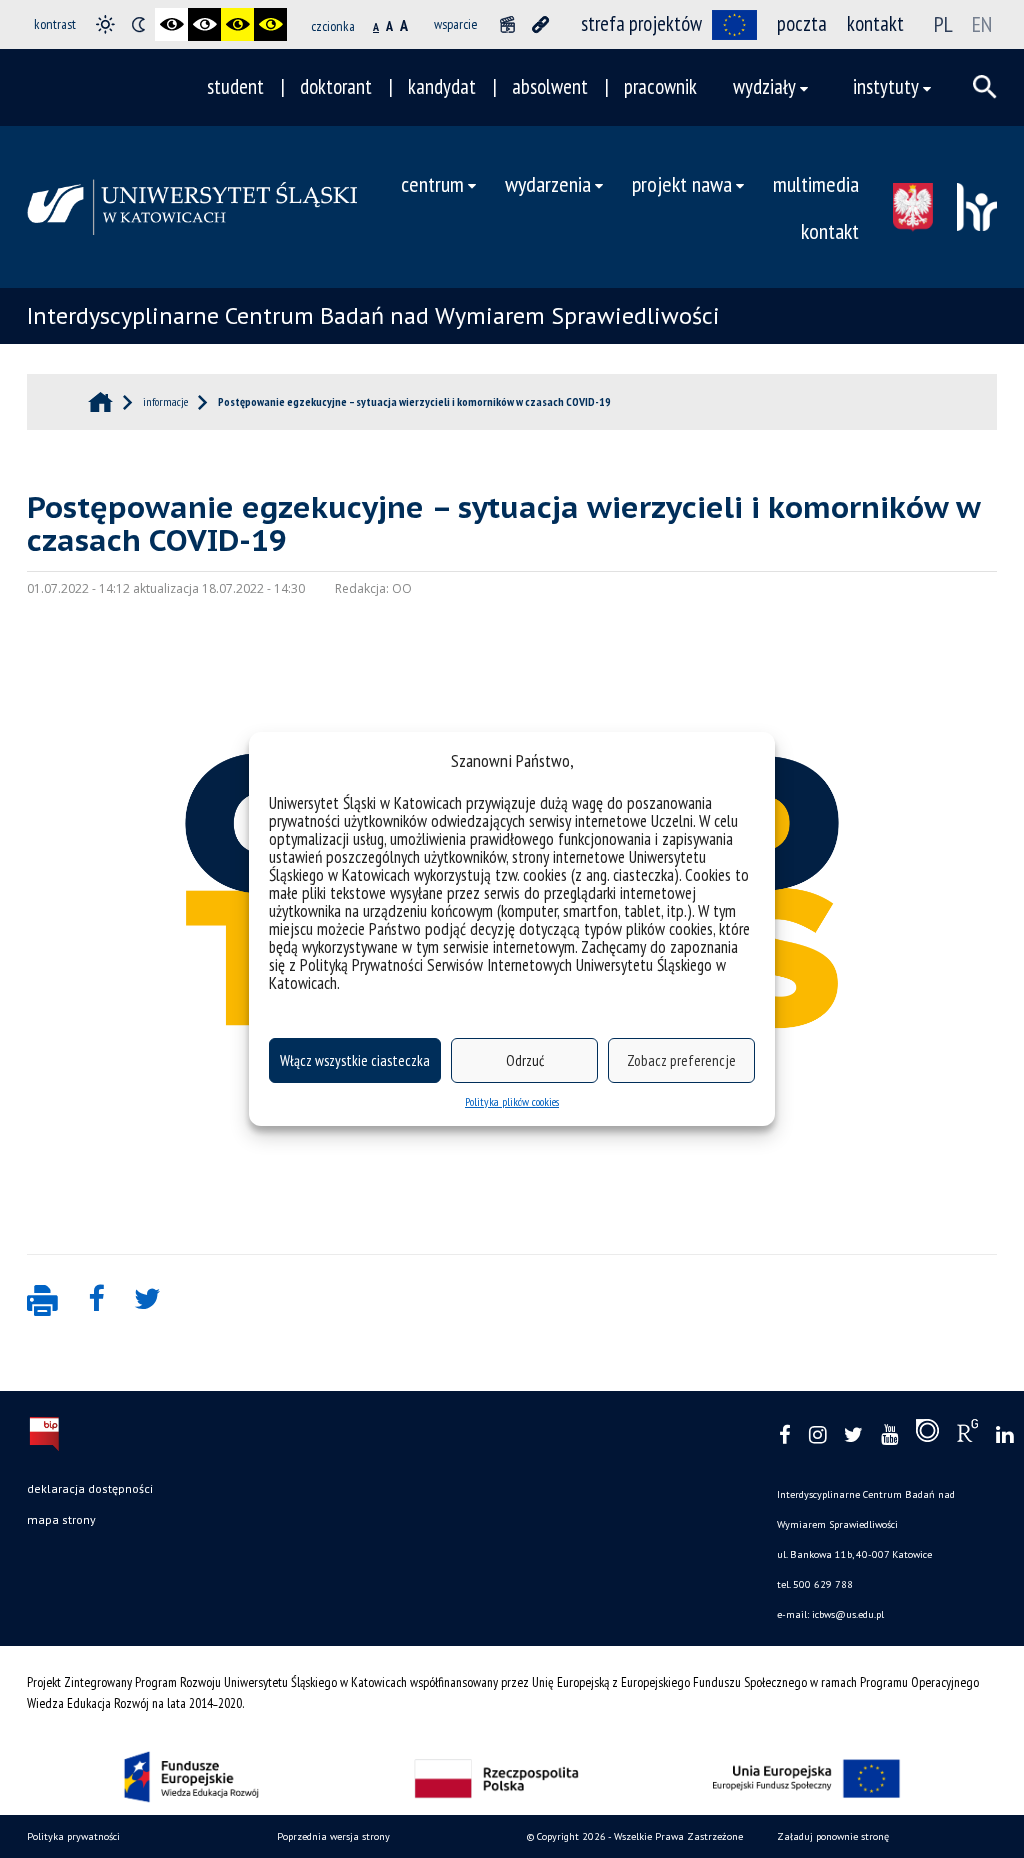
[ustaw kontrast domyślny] (105, 24)
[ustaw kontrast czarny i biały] (171, 24)
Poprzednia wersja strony (333, 1836)
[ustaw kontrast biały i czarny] (204, 24)
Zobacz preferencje (681, 1060)
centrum (432, 183)
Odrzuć (525, 1060)
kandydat (442, 86)
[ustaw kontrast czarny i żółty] (237, 24)
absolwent (550, 86)
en (982, 24)
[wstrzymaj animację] (507, 24)
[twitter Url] (853, 1435)
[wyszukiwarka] (985, 87)
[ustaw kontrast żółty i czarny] (270, 24)
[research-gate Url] (967, 1435)
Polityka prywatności (73, 1836)
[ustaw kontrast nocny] (138, 24)
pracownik (660, 86)
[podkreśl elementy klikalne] (540, 24)
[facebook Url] (785, 1435)
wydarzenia (548, 183)
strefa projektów (641, 23)
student (235, 86)
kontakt (875, 23)
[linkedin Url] (1004, 1435)
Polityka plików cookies (512, 1101)
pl (943, 24)
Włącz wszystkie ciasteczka (355, 1060)
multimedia (816, 183)
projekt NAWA (682, 183)
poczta (802, 23)
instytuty (886, 86)
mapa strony (61, 1519)
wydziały (764, 86)
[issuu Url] (927, 1435)
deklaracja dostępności (90, 1488)
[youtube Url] (889, 1435)
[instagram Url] (817, 1435)
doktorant (336, 86)
